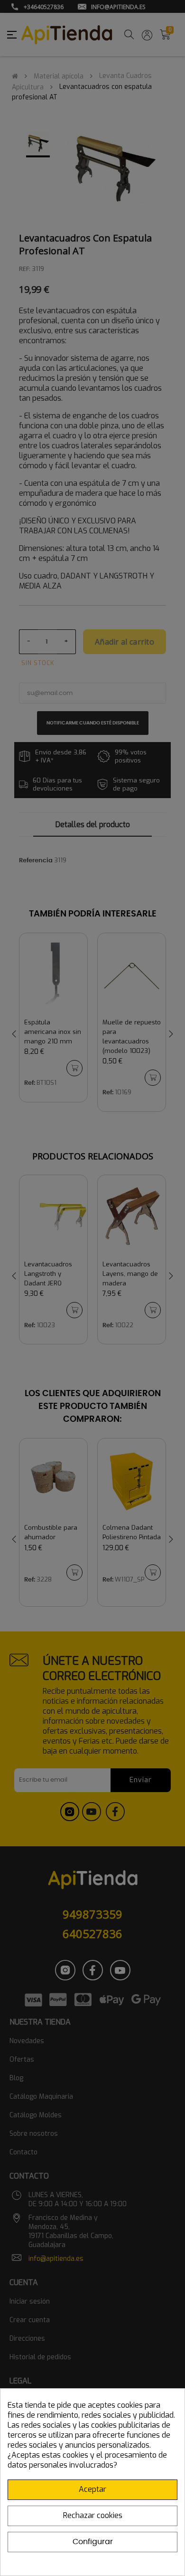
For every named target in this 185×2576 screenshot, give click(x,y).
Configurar (93, 2542)
